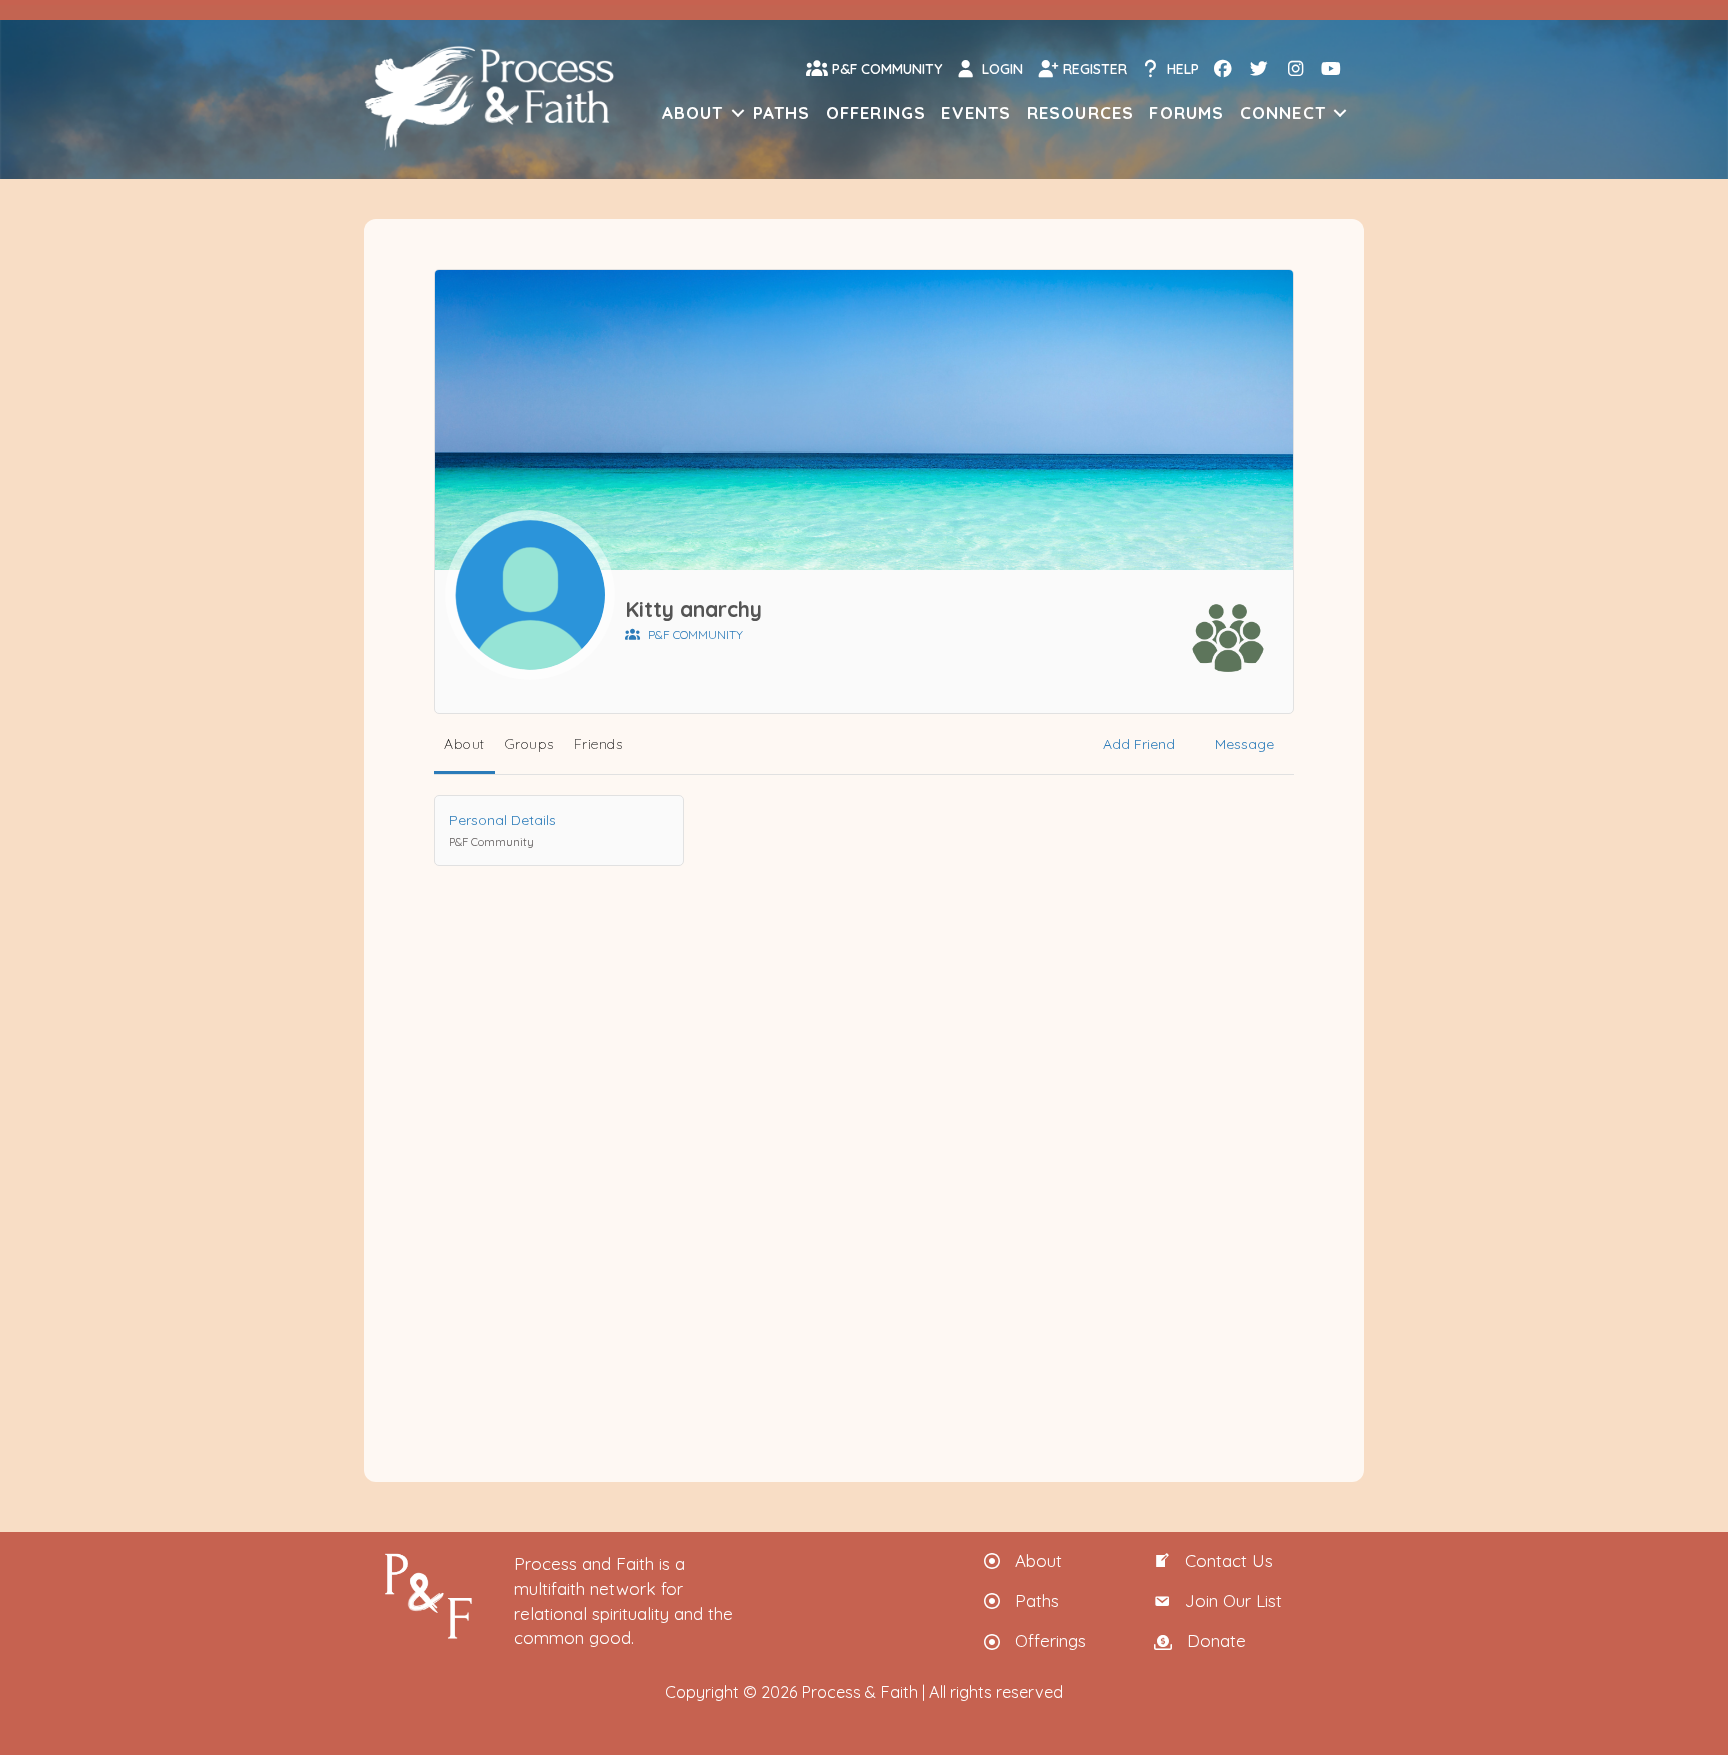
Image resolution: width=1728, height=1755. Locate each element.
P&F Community (885, 69)
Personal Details (502, 829)
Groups (529, 744)
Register (1093, 69)
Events (976, 112)
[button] (738, 112)
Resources (1081, 112)
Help (1181, 69)
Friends (598, 744)
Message (1244, 744)
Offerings (876, 112)
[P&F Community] (1228, 638)
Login (1000, 69)
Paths (782, 112)
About (693, 112)
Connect (1283, 112)
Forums (1186, 112)
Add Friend (1139, 744)
